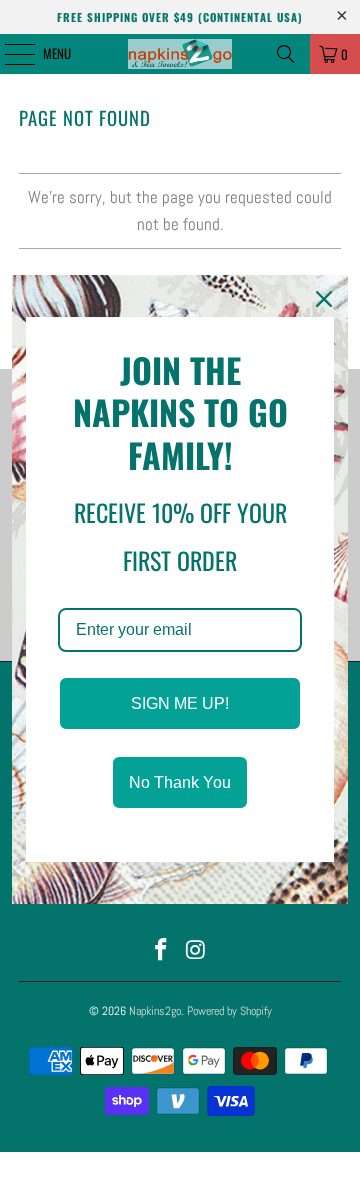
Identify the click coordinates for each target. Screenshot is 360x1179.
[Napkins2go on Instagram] (197, 951)
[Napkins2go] (180, 54)
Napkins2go (155, 1011)
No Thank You (180, 782)
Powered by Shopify (229, 1011)
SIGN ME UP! (180, 703)
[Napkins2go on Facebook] (162, 951)
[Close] (324, 299)
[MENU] (9, 54)
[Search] (286, 54)
